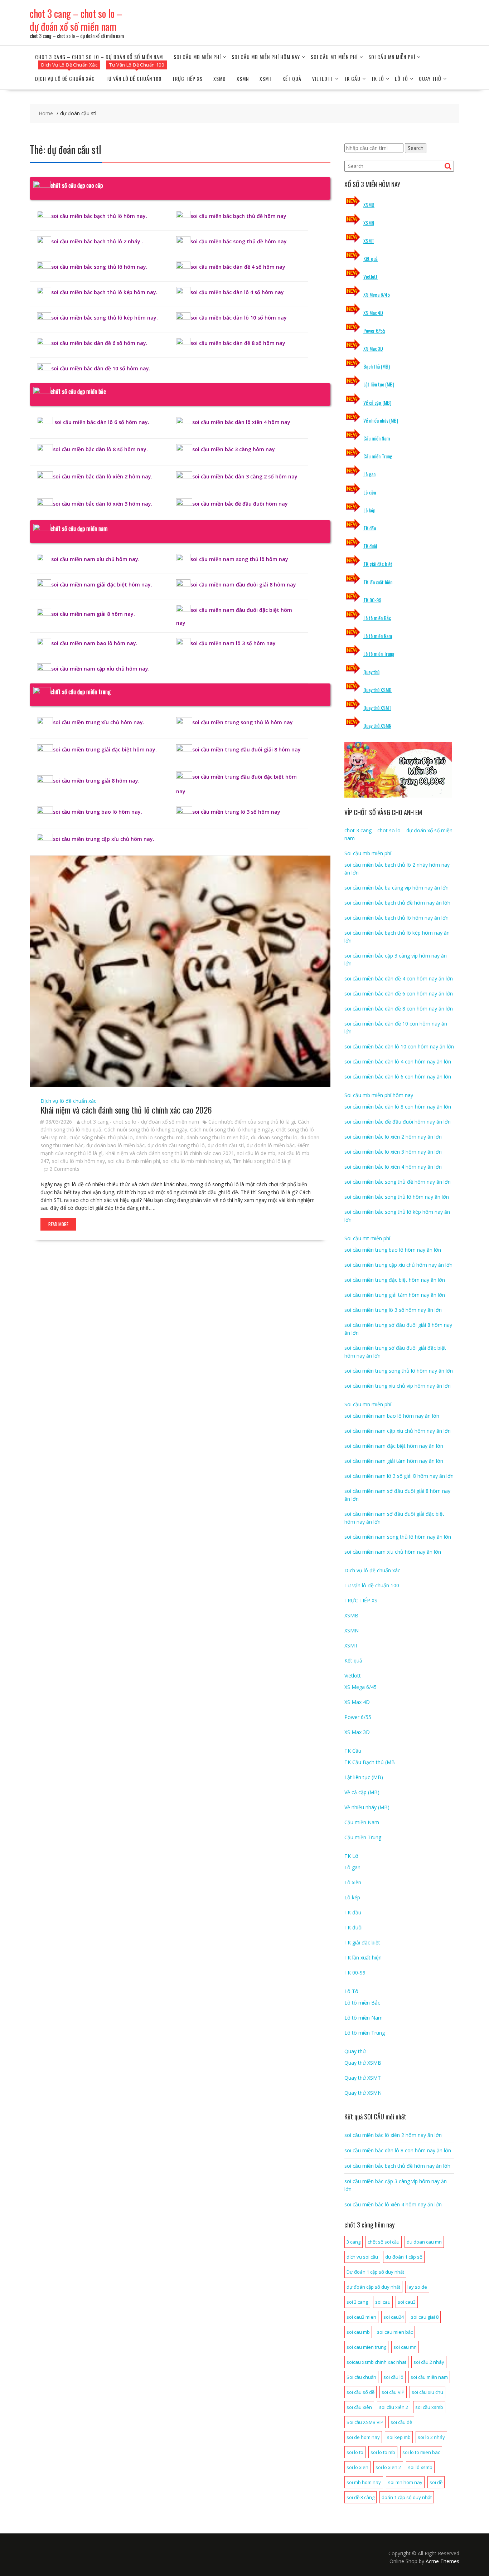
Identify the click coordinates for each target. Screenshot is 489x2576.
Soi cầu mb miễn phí (197, 57)
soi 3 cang (357, 2302)
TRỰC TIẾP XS (187, 79)
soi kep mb (399, 2437)
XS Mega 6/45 (377, 294)
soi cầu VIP (393, 2392)
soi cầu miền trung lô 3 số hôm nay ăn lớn (393, 1310)
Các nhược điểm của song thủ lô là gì (252, 1122)
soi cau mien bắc (395, 2332)
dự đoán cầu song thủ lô (176, 1145)
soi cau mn (405, 2347)
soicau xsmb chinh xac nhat (376, 2362)
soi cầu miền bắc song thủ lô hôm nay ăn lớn (397, 1197)
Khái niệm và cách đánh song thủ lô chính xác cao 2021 (170, 1153)
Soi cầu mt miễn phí (334, 57)
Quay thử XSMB (377, 690)
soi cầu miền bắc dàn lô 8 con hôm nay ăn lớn (398, 1107)
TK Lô (378, 79)
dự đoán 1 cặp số (404, 2257)
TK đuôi (370, 546)
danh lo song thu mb (160, 1137)
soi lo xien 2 (388, 2467)
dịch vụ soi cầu (362, 2257)
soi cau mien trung (366, 2347)
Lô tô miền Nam (378, 636)
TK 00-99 (372, 600)
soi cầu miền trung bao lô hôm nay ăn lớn (393, 1250)
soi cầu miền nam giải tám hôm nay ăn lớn (394, 1461)
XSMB (220, 79)
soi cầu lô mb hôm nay (78, 1161)
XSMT (266, 79)
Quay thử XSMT (377, 708)
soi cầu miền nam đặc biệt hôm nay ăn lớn (394, 1446)
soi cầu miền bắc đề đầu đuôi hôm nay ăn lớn (398, 1122)
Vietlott (323, 79)
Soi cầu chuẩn (361, 2377)
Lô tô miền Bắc (377, 618)
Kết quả (292, 79)
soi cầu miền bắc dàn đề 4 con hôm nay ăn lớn (399, 978)
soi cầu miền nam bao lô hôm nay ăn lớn (392, 1416)
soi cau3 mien (361, 2317)
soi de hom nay (363, 2437)
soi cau (383, 2302)
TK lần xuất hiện (378, 582)
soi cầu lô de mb (256, 1153)
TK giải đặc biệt (378, 564)
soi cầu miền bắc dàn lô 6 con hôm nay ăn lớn (398, 1077)
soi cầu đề (401, 2422)
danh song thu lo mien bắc (217, 1137)
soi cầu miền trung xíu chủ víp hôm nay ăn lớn (398, 1386)
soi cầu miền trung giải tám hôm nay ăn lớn (395, 1295)
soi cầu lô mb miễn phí (134, 1161)
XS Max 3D (373, 348)
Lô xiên (370, 492)
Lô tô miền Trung (379, 654)
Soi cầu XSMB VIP (365, 2422)
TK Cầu (352, 79)
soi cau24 (394, 2317)
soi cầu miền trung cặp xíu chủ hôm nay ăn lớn (398, 1265)
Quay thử (430, 79)
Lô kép (369, 510)
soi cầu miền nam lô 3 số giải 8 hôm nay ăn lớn (399, 1476)
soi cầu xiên (359, 2407)
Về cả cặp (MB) (377, 402)
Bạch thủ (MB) (377, 366)
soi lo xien (357, 2467)
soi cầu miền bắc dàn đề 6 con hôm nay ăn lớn (399, 994)
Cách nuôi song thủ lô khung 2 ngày (146, 1129)
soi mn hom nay (405, 2482)
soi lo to (355, 2452)
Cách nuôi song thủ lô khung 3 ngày (232, 1129)
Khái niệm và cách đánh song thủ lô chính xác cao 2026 (126, 1110)
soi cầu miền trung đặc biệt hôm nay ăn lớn (395, 1280)
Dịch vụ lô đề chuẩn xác (65, 79)
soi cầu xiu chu (427, 2392)
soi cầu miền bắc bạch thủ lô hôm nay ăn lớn (396, 918)
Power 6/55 (374, 330)
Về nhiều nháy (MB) (381, 420)
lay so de (417, 2287)
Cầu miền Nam (377, 438)
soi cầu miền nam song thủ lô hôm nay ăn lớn (398, 1537)
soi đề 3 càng (360, 2497)
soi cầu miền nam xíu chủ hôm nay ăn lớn (393, 1552)
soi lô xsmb (420, 2467)
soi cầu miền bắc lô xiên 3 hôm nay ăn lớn (393, 1152)
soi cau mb (358, 2332)
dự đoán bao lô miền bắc (115, 1145)
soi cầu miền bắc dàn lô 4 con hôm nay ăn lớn (398, 1061)
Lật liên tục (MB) (379, 384)
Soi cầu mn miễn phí (392, 57)
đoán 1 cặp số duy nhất (407, 2497)
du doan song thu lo (274, 1137)
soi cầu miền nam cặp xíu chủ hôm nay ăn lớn (398, 1431)
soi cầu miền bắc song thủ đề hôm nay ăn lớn (398, 1182)
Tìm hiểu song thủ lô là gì (262, 1161)
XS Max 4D (373, 313)
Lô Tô (401, 79)
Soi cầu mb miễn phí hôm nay (266, 57)
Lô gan (369, 474)
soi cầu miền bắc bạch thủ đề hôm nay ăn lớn (397, 903)
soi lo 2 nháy (431, 2437)
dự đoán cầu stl (226, 1145)
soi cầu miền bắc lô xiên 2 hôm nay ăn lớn (393, 1137)
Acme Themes (442, 2561)
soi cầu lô (393, 2377)
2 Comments (64, 1169)
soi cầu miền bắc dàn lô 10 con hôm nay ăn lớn (399, 1046)
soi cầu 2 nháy (429, 2362)
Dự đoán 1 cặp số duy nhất (375, 2272)
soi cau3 (407, 2302)
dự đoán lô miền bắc (271, 1145)
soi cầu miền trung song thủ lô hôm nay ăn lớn (399, 1371)
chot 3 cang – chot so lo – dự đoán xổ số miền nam (76, 20)
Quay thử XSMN (377, 725)
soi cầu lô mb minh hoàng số (196, 1161)
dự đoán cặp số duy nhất (373, 2287)
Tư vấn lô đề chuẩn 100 (134, 79)
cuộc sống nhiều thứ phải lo (101, 1137)
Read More (58, 1224)
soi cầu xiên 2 (394, 2407)
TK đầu (370, 528)
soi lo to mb (383, 2452)
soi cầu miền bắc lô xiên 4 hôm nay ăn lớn (393, 1167)
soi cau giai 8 (425, 2317)
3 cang (354, 2242)
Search (416, 148)
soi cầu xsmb (429, 2407)
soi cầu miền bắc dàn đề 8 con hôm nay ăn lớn (399, 1009)
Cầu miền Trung (378, 456)
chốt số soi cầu (384, 2242)
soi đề (436, 2482)
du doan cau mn (424, 2242)
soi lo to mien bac (421, 2452)
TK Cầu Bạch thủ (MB (370, 1762)
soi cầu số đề (360, 2392)
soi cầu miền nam (429, 2377)
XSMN (243, 79)
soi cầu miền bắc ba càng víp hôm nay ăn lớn (396, 888)
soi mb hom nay (364, 2482)
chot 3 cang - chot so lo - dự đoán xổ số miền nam (140, 1122)
